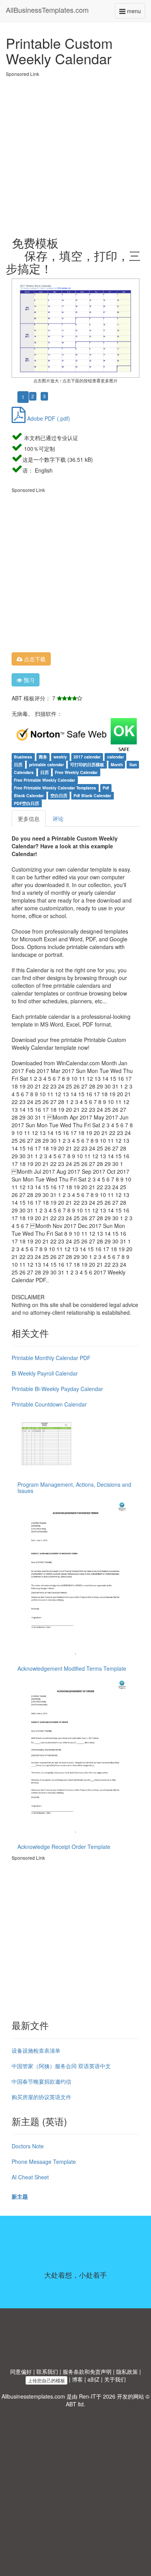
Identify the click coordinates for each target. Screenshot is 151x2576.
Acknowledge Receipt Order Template (64, 1847)
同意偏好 (21, 2371)
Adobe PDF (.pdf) (48, 418)
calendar (116, 757)
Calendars (24, 772)
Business (23, 757)
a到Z (94, 2379)
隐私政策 (127, 2371)
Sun (133, 764)
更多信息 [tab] (29, 819)
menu (135, 13)
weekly (60, 757)
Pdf (106, 788)
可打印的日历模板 (87, 764)
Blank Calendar (29, 795)
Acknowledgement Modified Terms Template (72, 1668)
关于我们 (115, 2379)
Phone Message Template (44, 2162)
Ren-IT (88, 2396)
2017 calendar (87, 757)
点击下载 (34, 659)
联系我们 (47, 2371)
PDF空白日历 (27, 803)
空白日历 (59, 795)
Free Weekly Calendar (76, 772)
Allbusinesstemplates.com (33, 2396)
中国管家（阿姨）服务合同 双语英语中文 (61, 2066)
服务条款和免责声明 (87, 2371)
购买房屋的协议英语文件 (41, 2097)
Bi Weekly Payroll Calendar (45, 1373)
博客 (77, 2379)
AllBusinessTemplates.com (47, 10)
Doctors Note (28, 2146)
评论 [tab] (58, 819)
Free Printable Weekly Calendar (45, 780)
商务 (43, 757)
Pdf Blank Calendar (92, 795)
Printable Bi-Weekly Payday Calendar (57, 1389)
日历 (18, 764)
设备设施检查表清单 (36, 2050)
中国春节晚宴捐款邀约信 (41, 2081)
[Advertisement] (75, 153)
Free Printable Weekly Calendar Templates (55, 788)
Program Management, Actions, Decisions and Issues (74, 1487)
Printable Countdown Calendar (49, 1404)
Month (117, 764)
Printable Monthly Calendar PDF (51, 1358)
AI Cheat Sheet (30, 2177)
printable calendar (46, 764)
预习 (28, 680)
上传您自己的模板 (46, 2380)
